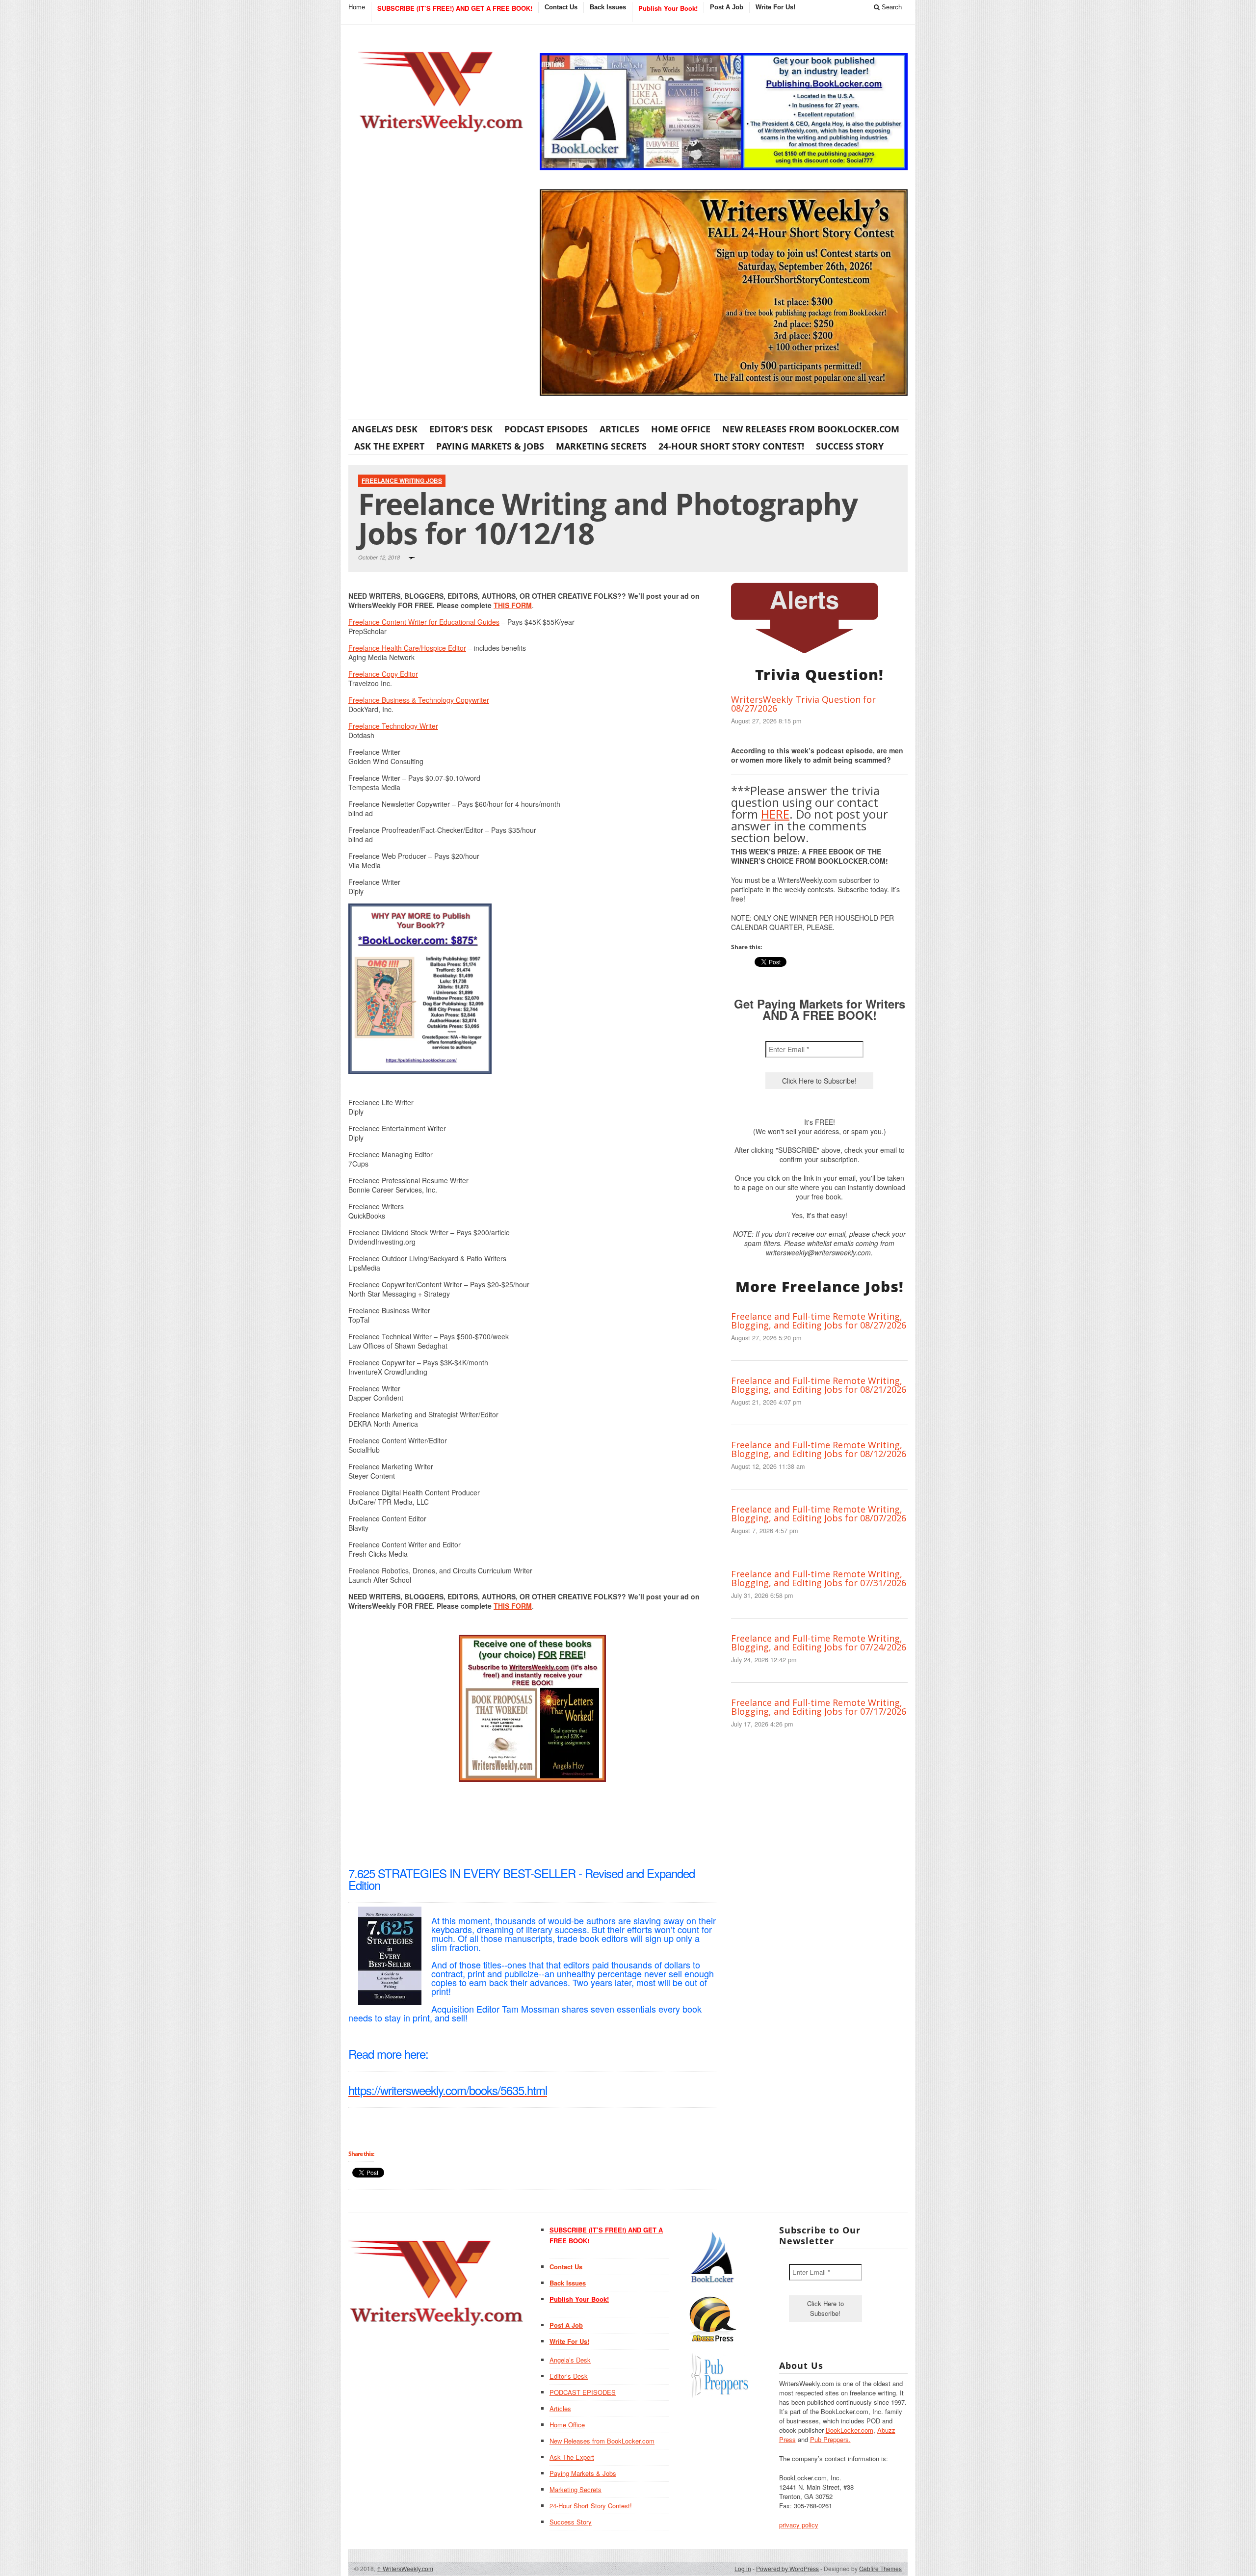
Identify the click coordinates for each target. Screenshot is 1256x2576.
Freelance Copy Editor (383, 674)
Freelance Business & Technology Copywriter (419, 700)
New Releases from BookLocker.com (811, 429)
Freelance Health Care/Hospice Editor (407, 648)
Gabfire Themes (880, 2568)
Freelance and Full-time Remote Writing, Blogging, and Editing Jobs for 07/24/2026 (819, 1643)
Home (357, 7)
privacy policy (799, 2525)
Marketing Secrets (601, 446)
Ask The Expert (389, 446)
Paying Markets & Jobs (490, 446)
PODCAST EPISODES (546, 429)
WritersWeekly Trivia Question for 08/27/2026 (803, 704)
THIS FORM (513, 605)
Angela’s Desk (385, 429)
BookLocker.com (850, 2430)
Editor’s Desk (461, 429)
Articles (619, 429)
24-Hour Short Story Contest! (731, 446)
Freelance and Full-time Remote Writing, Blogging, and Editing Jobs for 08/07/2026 (819, 1514)
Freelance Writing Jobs (402, 480)
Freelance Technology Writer (393, 726)
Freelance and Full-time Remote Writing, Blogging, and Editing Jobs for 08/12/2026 (819, 1449)
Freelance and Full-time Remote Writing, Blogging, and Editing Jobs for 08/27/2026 (819, 1321)
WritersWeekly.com (405, 2568)
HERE (775, 814)
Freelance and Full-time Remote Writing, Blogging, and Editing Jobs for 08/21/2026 (819, 1385)
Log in (743, 2568)
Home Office (681, 429)
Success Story (850, 446)
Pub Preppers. (830, 2439)
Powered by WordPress (787, 2568)
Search (891, 7)
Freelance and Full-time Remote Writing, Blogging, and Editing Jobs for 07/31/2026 (819, 1578)
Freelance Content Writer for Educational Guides (424, 622)
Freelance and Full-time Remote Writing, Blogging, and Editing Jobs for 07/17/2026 (819, 1707)
